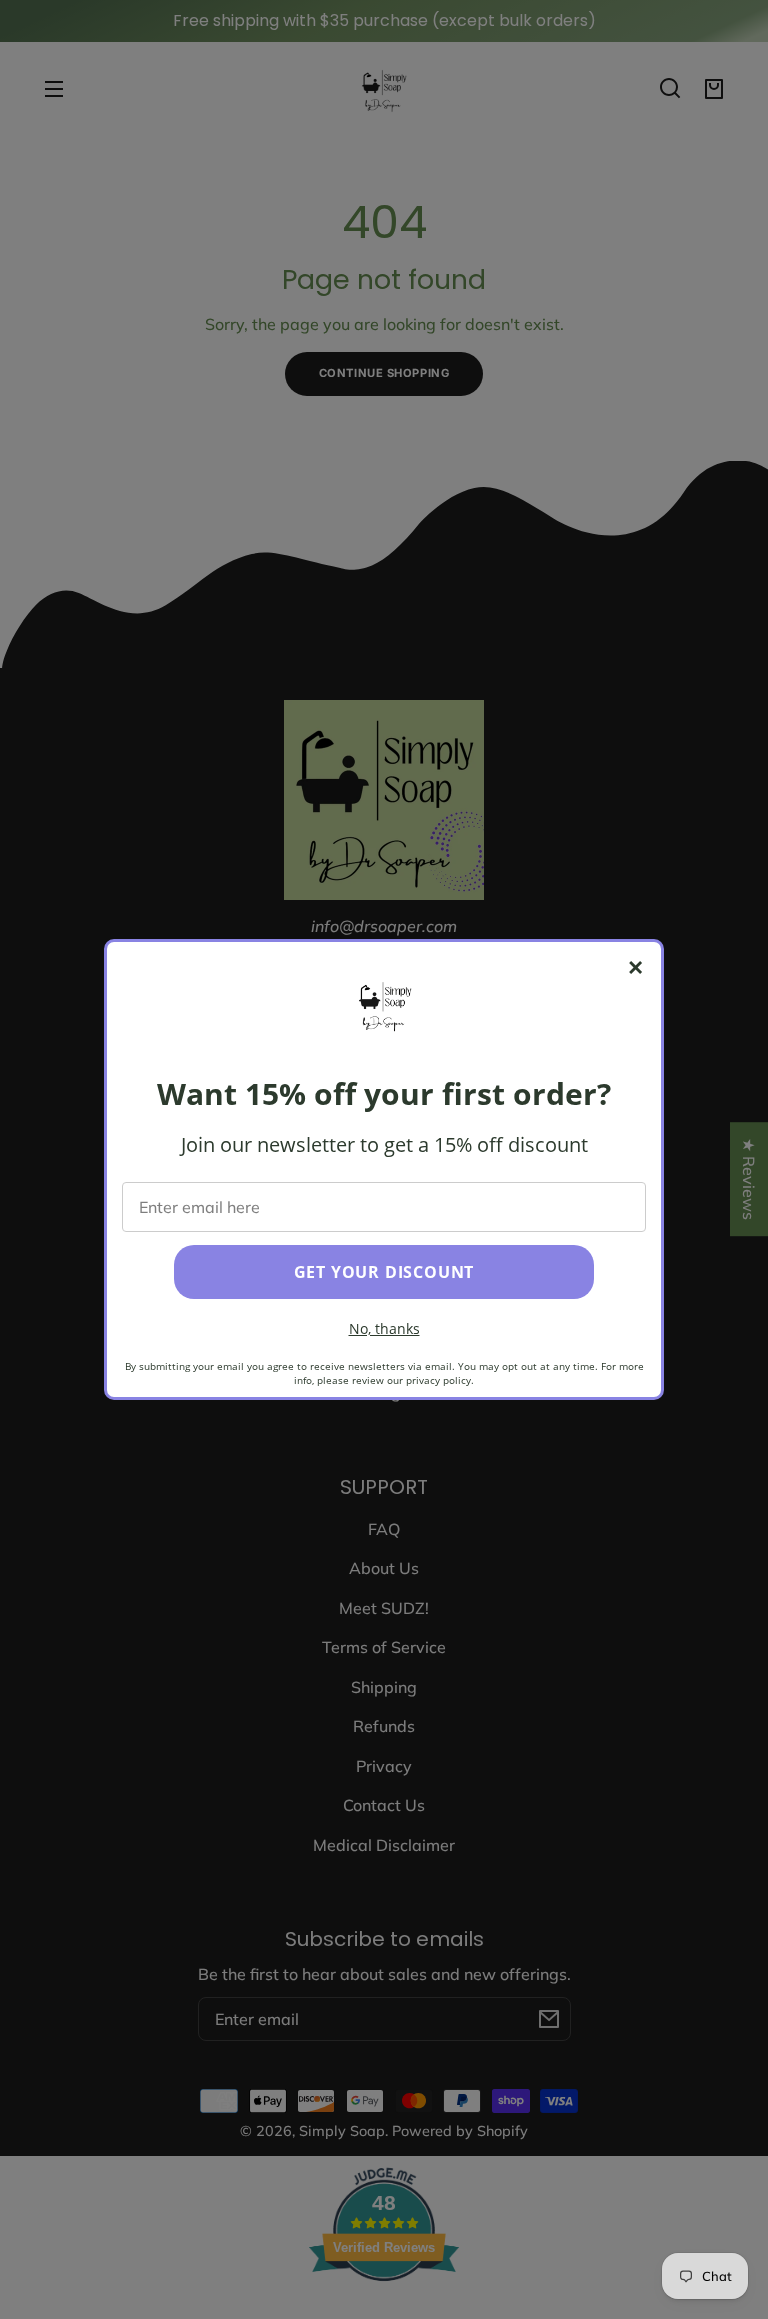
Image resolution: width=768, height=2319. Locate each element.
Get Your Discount (384, 1272)
